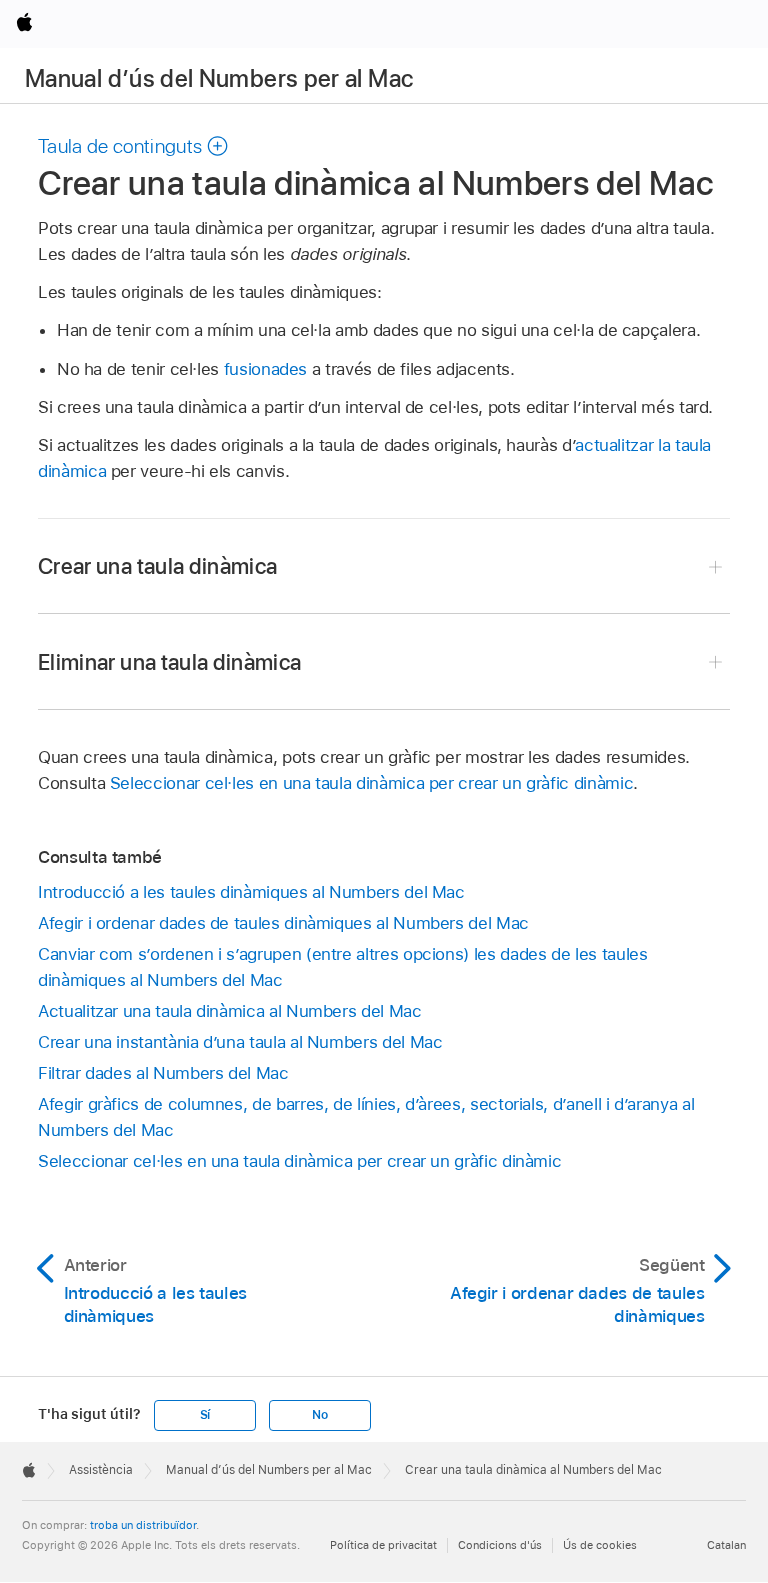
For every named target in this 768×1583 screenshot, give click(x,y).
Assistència (101, 1470)
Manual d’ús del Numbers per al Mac (219, 78)
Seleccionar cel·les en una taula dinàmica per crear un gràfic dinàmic (371, 783)
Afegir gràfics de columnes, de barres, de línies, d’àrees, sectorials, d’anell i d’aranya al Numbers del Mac (366, 1117)
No (320, 1415)
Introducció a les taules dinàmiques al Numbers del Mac (251, 892)
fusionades (265, 369)
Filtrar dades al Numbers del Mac (163, 1073)
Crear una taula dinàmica (157, 566)
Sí (205, 1415)
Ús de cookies (600, 1545)
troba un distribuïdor (143, 1525)
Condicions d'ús (500, 1545)
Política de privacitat (383, 1545)
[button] (133, 146)
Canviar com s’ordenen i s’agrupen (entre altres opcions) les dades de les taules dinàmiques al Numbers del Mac (342, 967)
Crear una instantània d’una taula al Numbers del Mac (240, 1042)
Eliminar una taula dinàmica (170, 662)
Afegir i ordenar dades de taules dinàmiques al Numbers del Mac (283, 923)
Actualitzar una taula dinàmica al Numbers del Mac (230, 1011)
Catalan (726, 1545)
